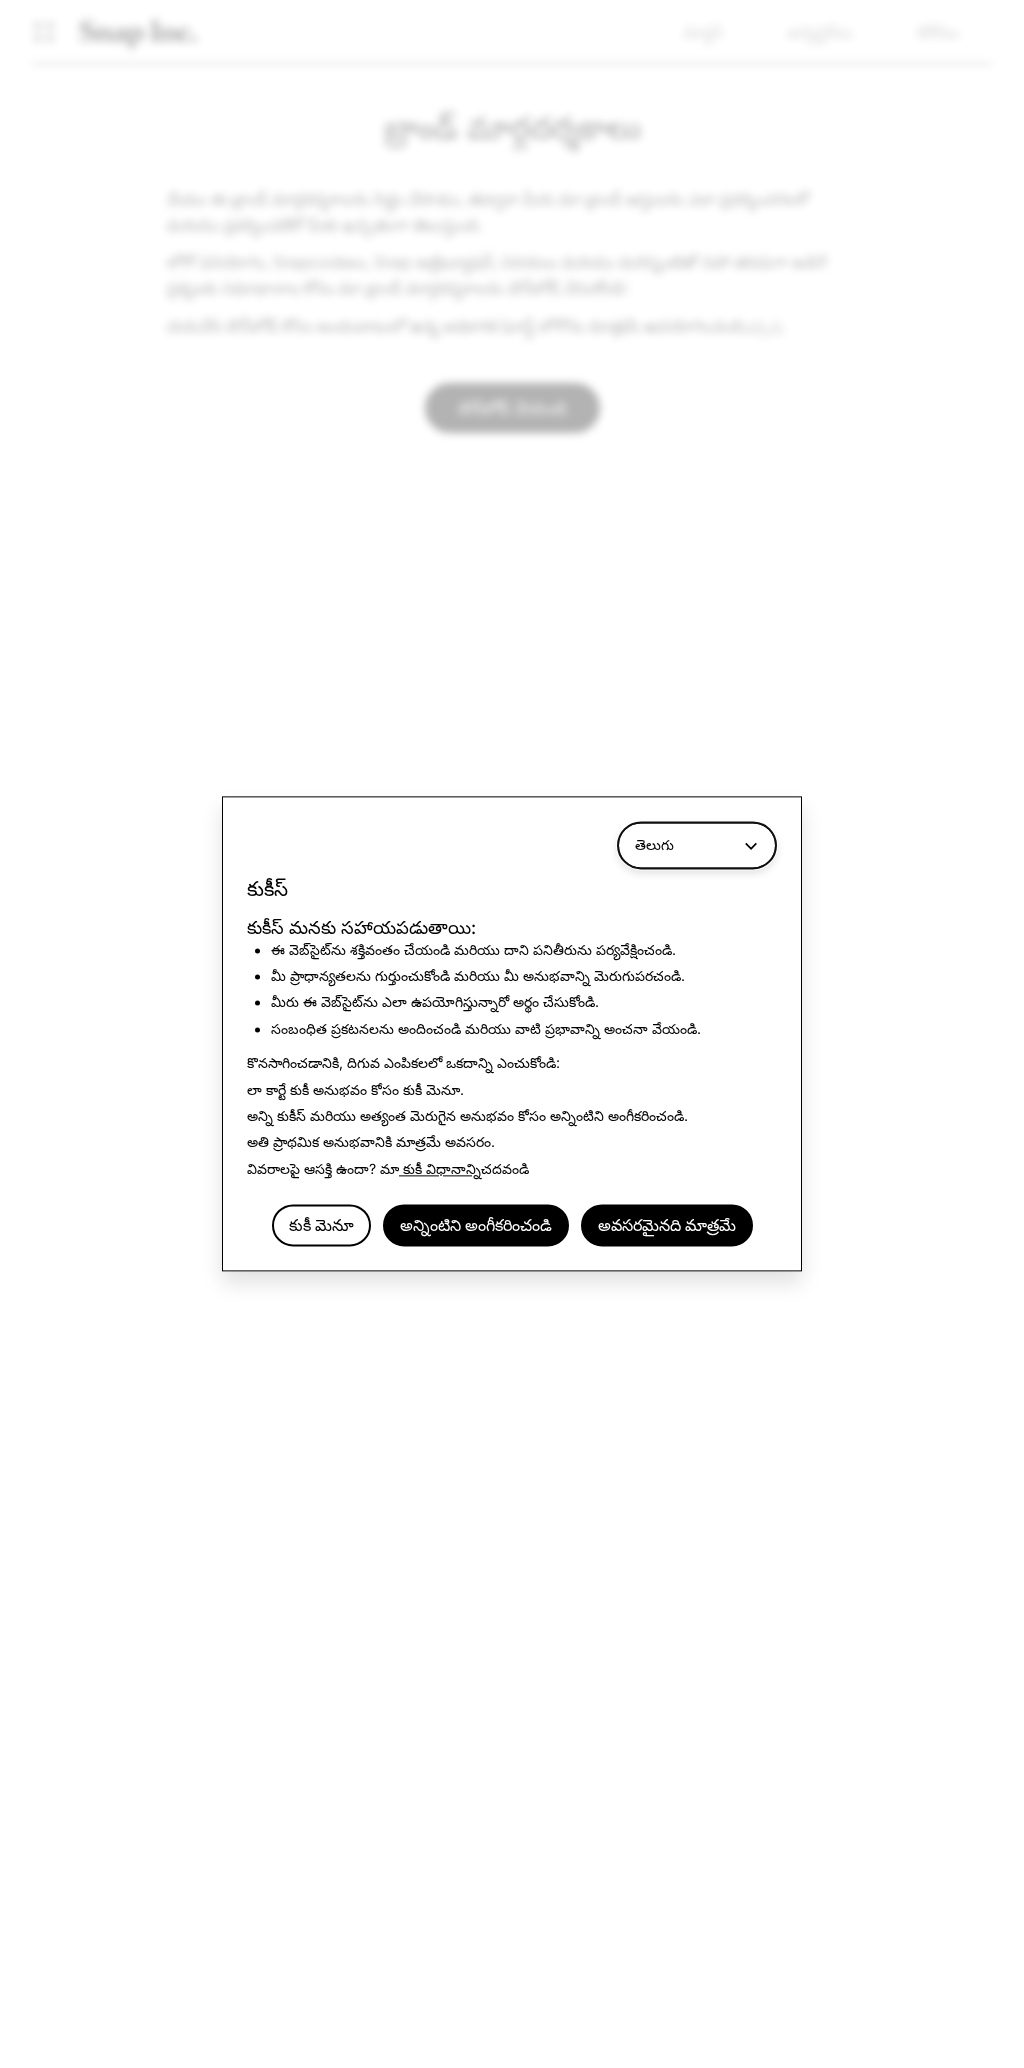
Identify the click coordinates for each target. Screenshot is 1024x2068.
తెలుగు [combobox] (654, 844)
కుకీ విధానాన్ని (440, 1168)
